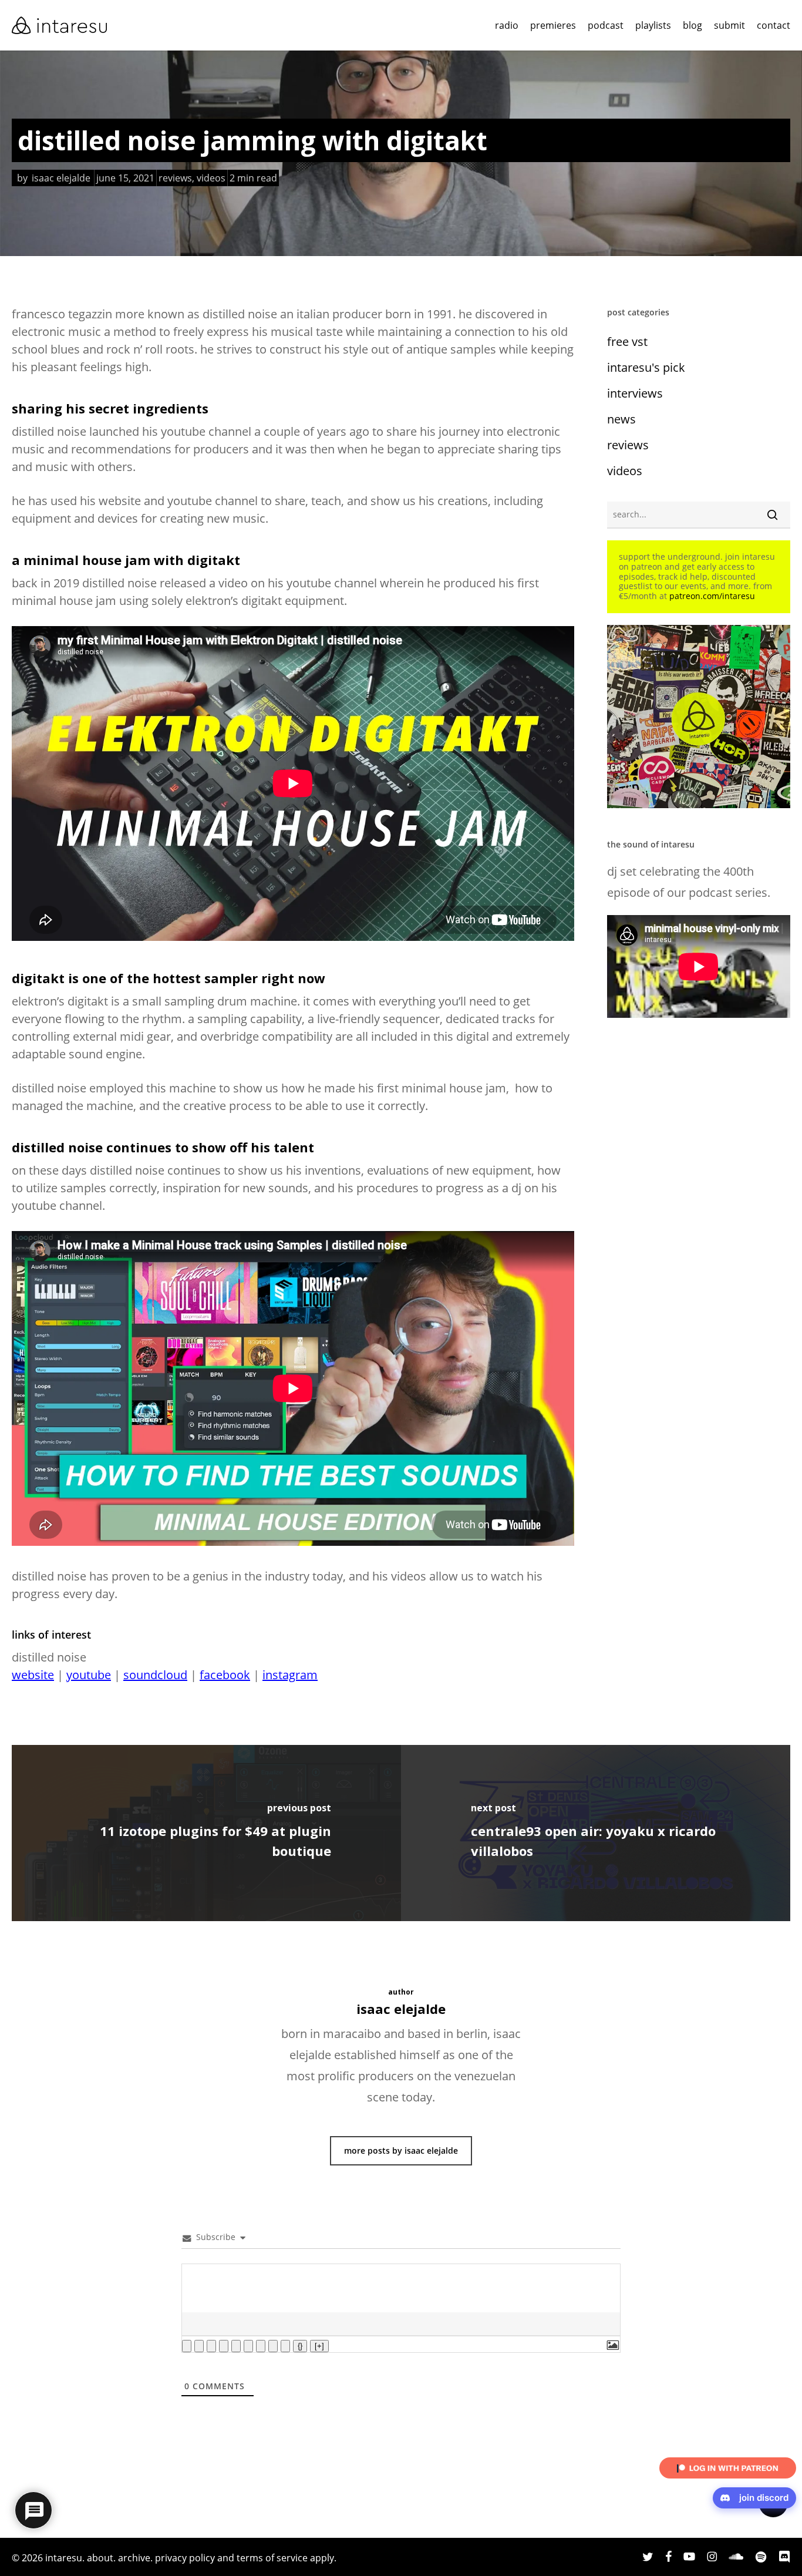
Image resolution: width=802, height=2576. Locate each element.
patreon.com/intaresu (712, 596)
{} (300, 2346)
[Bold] (187, 2346)
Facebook (225, 1675)
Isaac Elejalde (61, 178)
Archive (134, 2558)
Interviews (635, 393)
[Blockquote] (261, 2346)
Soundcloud (155, 1675)
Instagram (290, 1675)
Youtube (89, 1675)
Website (33, 1675)
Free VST (627, 342)
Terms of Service (272, 2558)
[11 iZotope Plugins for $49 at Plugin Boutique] (206, 1833)
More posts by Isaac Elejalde (401, 2150)
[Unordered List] (248, 2346)
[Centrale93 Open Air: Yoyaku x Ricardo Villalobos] (596, 1833)
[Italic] (199, 2346)
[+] (319, 2346)
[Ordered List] (236, 2346)
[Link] (285, 2346)
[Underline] (211, 2346)
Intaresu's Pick (646, 367)
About (100, 2558)
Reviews (175, 178)
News (621, 419)
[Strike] (224, 2346)
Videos (211, 178)
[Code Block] (273, 2346)
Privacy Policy (185, 2558)
